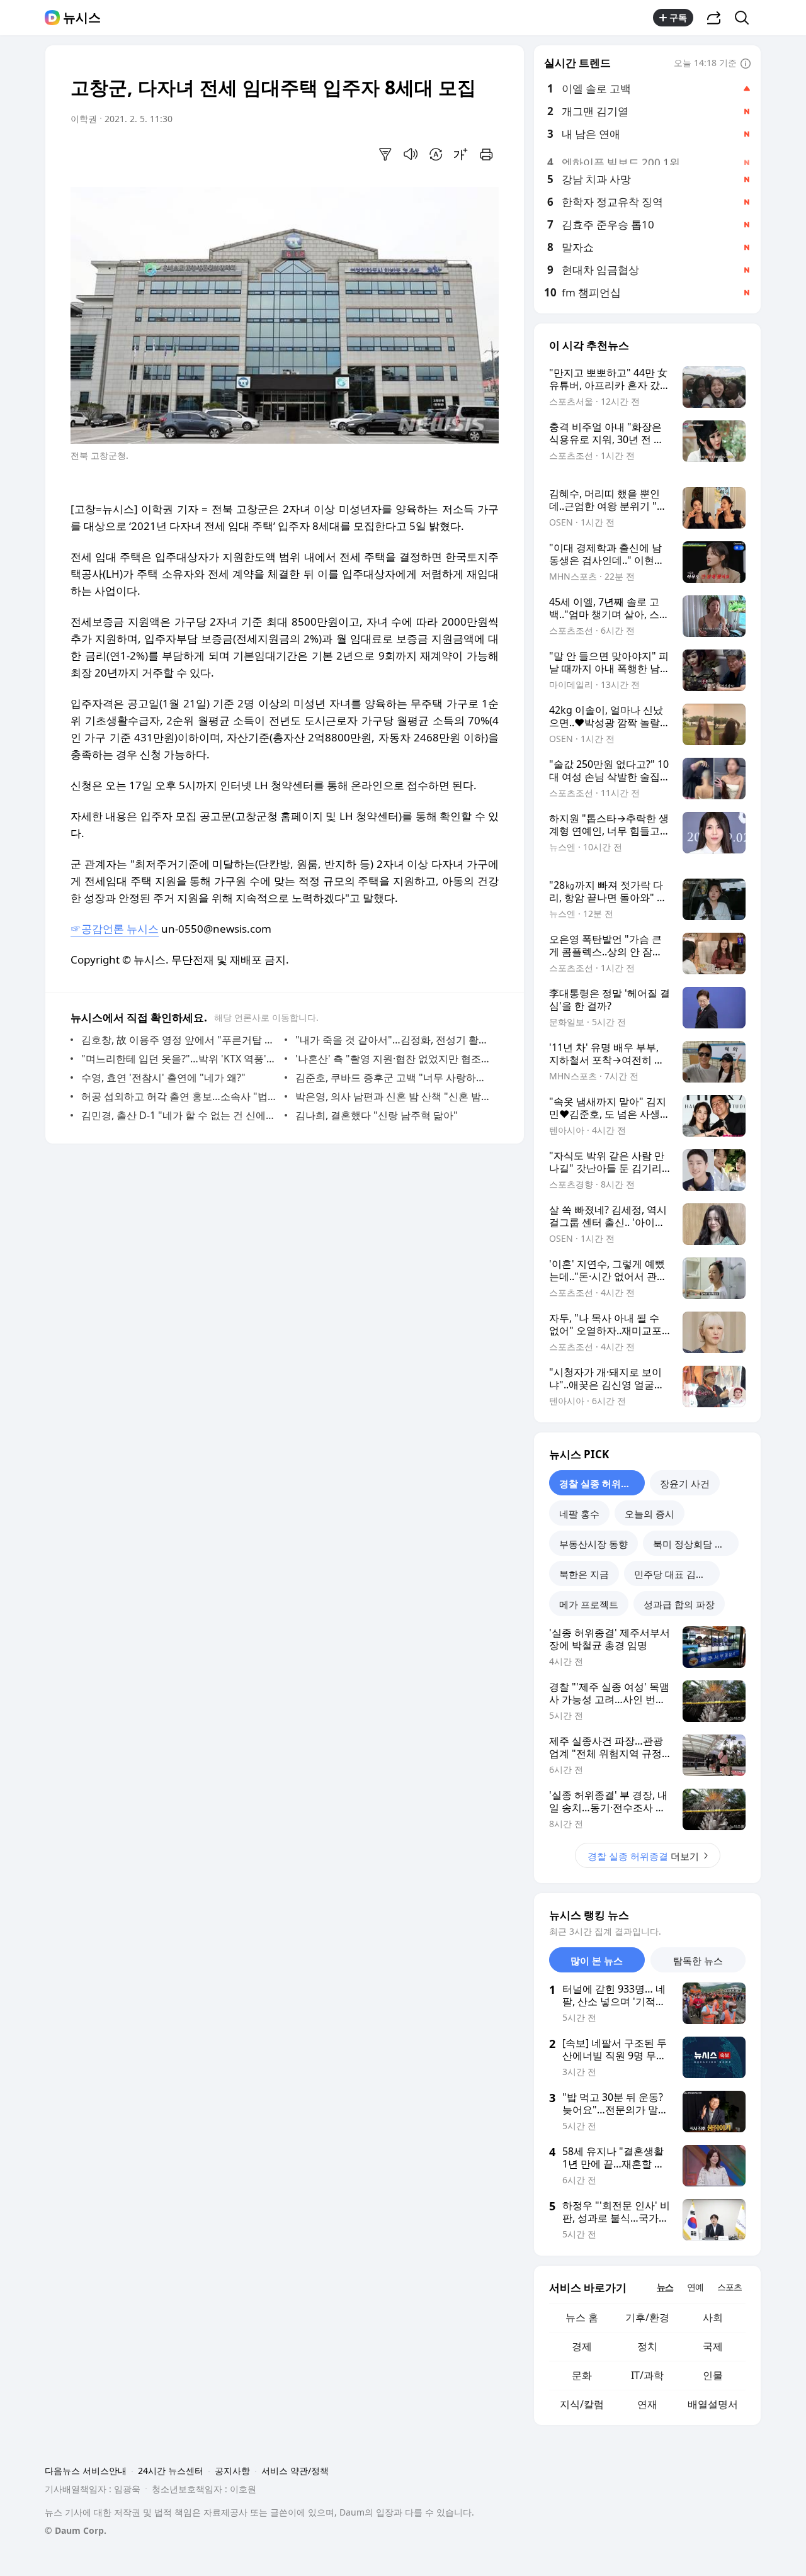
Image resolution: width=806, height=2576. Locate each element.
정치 (647, 2346)
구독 (678, 17)
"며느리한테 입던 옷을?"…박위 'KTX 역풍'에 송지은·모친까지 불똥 (180, 1059)
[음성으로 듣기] (411, 154)
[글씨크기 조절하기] (461, 154)
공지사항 (232, 2471)
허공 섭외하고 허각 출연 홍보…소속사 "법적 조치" (180, 1096)
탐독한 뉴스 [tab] (698, 1960)
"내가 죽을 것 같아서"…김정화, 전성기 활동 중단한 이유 (394, 1040)
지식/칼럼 (582, 2404)
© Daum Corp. (76, 2530)
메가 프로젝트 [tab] (589, 1604)
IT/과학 (647, 2375)
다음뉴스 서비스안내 (86, 2471)
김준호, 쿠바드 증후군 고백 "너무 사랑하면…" (394, 1077)
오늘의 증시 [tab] (650, 1514)
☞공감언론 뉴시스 (115, 929)
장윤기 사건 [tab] (685, 1483)
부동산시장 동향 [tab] (593, 1544)
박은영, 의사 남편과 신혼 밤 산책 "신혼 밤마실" (394, 1096)
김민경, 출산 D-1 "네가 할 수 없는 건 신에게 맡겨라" (180, 1115)
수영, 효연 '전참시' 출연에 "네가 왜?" (163, 1077)
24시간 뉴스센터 (171, 2471)
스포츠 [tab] (729, 2287)
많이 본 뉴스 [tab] (597, 1960)
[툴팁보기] (746, 64)
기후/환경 (647, 2317)
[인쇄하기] (486, 154)
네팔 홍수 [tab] (579, 1514)
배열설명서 (713, 2404)
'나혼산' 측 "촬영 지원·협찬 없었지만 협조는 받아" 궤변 (394, 1059)
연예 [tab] (695, 2287)
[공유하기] (714, 18)
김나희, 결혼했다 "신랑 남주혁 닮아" (377, 1115)
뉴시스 (82, 18)
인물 (713, 2375)
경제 (582, 2346)
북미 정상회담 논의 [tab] (693, 1544)
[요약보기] (385, 154)
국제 (713, 2346)
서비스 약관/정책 (295, 2471)
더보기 (643, 1856)
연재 (647, 2404)
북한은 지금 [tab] (584, 1574)
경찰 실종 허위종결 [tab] (599, 1483)
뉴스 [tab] (665, 2287)
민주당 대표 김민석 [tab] (674, 1574)
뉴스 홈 (582, 2317)
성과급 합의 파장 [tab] (679, 1604)
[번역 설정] (436, 154)
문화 (582, 2375)
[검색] (746, 18)
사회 (713, 2317)
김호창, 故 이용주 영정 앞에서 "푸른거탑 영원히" (180, 1040)
